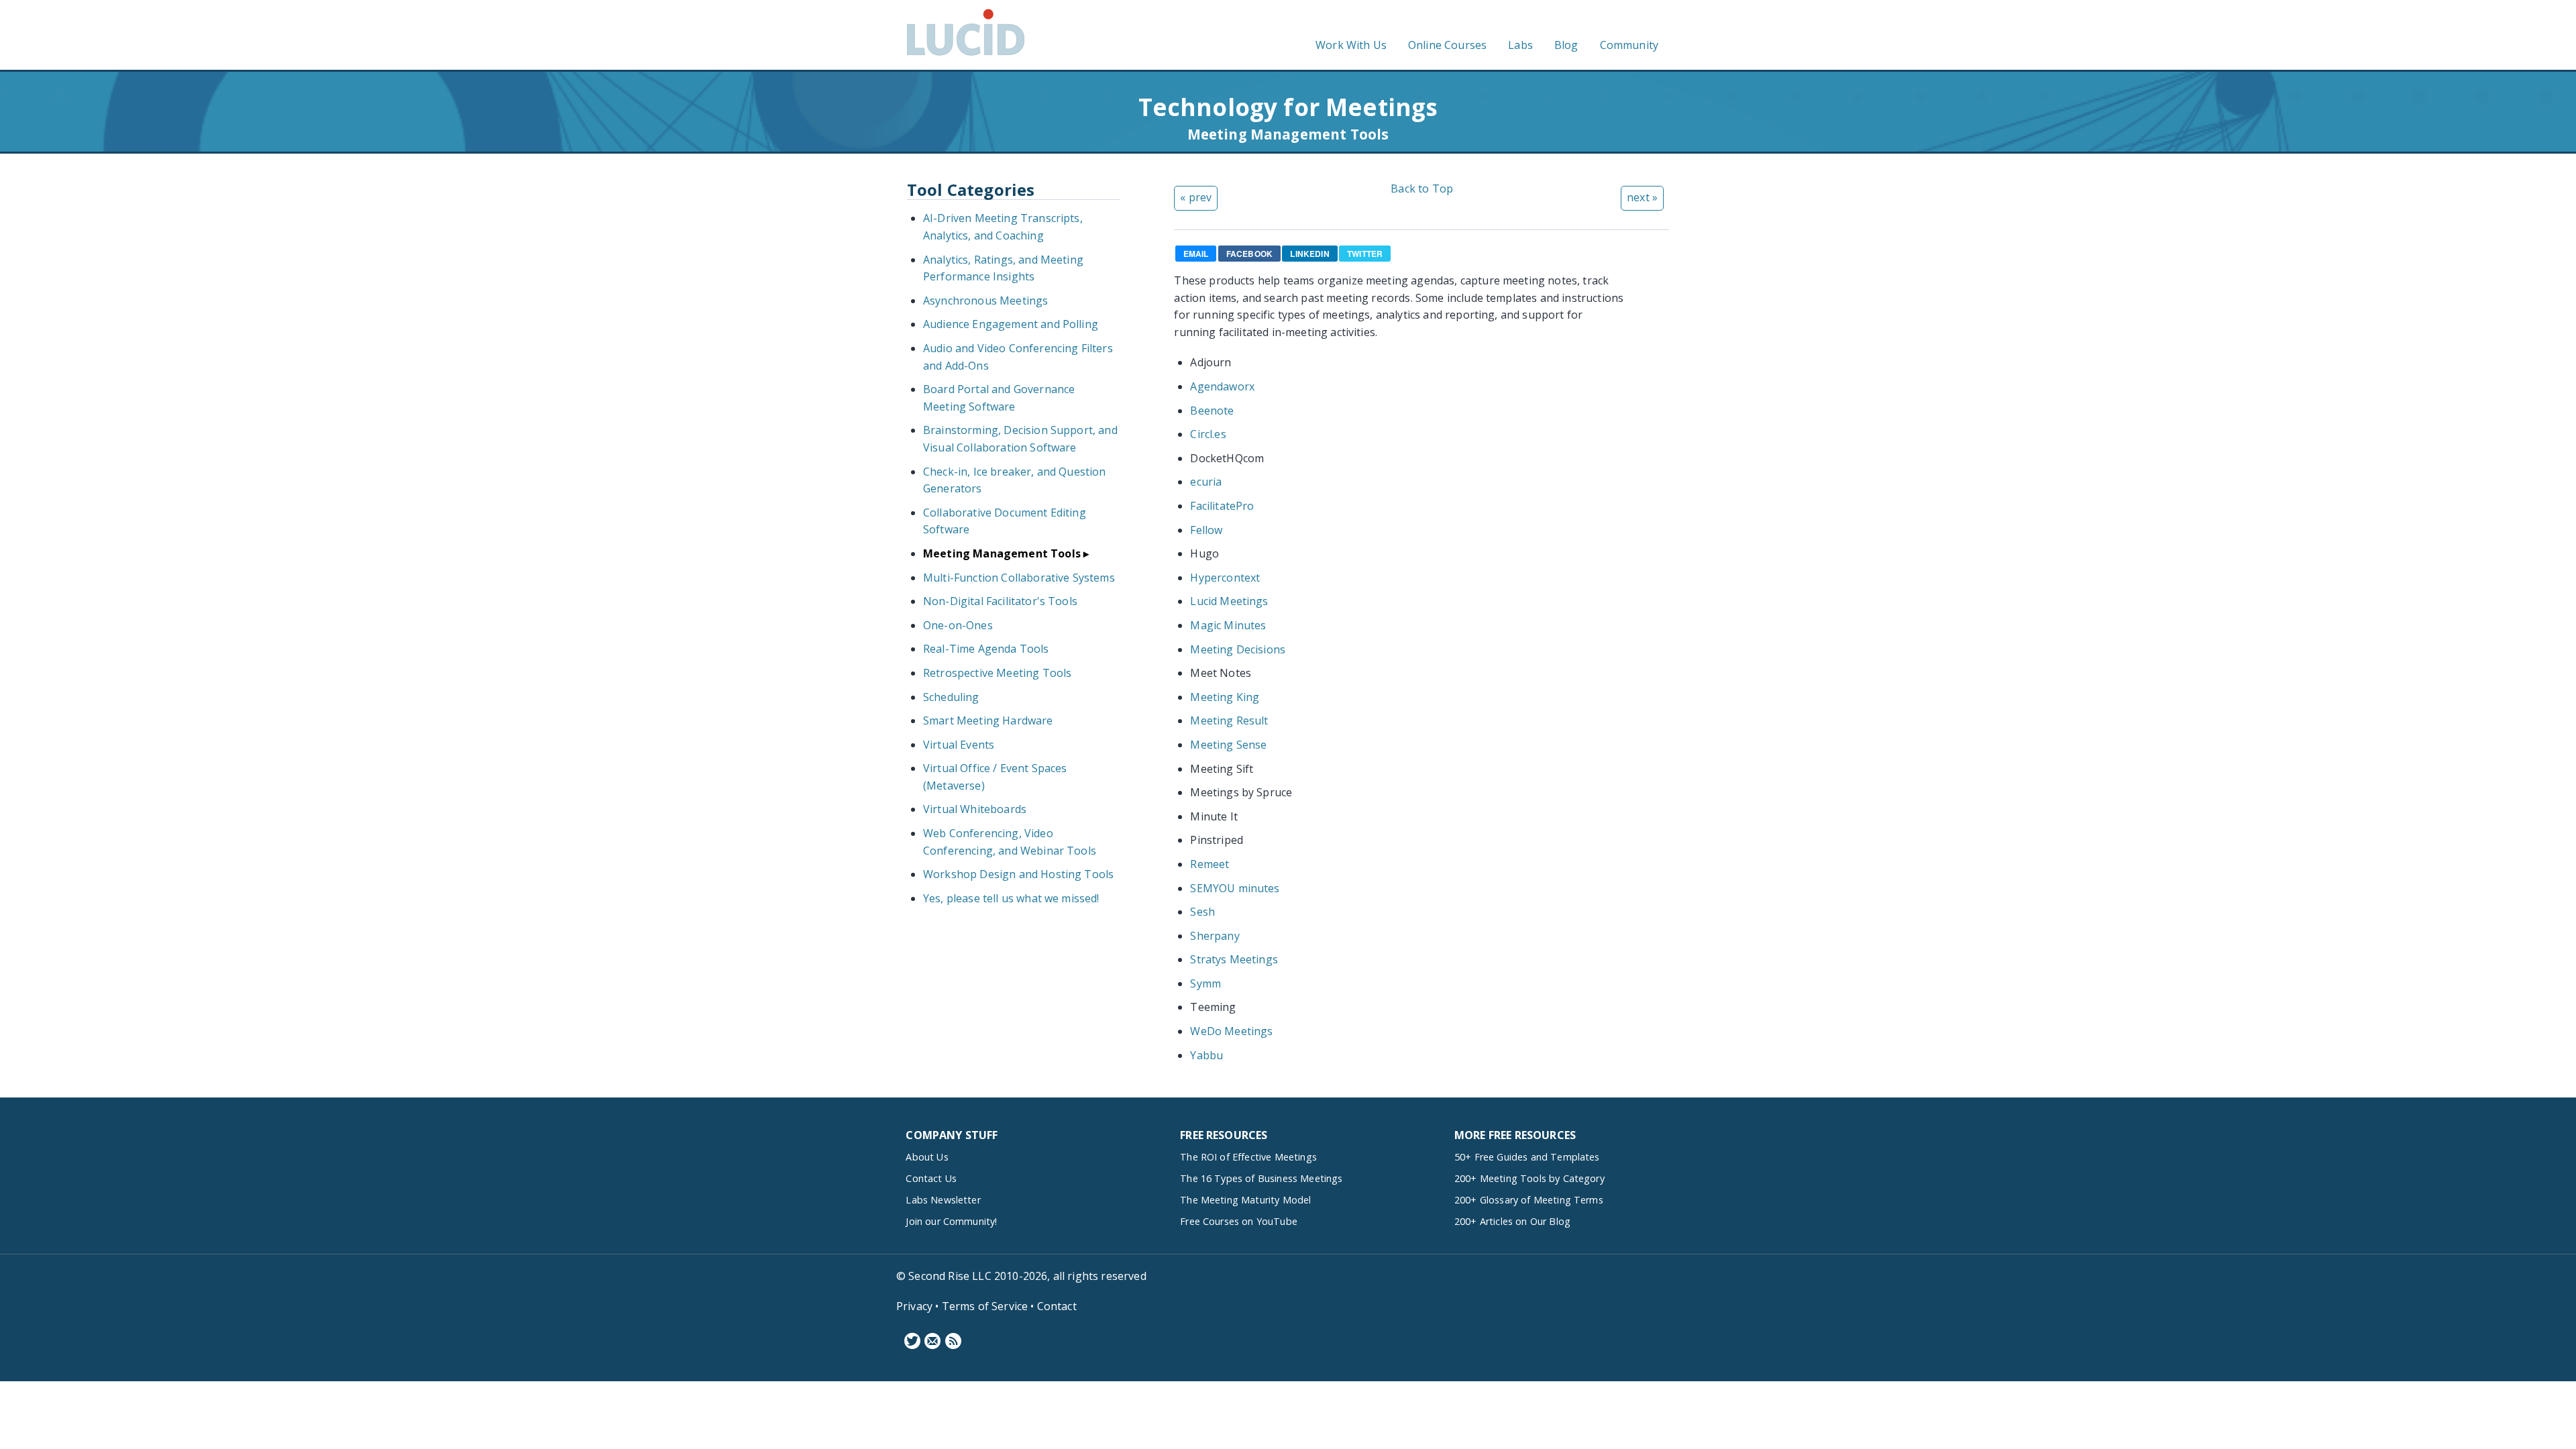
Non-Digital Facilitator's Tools (1000, 601)
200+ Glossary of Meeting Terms (1529, 1200)
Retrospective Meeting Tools (997, 673)
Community (1629, 45)
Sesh (1202, 912)
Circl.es (1208, 434)
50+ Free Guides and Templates (1527, 1157)
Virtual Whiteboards (975, 809)
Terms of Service (985, 1306)
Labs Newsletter (943, 1200)
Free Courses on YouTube (1239, 1221)
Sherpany (1215, 936)
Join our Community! (951, 1221)
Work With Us (1351, 45)
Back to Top (1422, 189)
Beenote (1212, 411)
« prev (1196, 197)
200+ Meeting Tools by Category (1529, 1178)
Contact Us (931, 1178)
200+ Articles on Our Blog (1512, 1221)
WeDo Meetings (1231, 1031)
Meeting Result (1229, 720)
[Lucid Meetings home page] (966, 55)
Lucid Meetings (1229, 601)
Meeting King (1225, 697)
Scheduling (951, 697)
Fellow (1206, 530)
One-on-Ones (958, 625)
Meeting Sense (1228, 745)
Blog (1566, 45)
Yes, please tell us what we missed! (1011, 898)
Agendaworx (1222, 386)
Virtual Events (959, 745)
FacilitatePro (1222, 506)
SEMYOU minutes (1235, 888)
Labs (1520, 45)
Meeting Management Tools (1002, 553)
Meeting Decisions (1238, 649)
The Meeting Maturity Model (1245, 1200)
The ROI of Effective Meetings (1248, 1157)
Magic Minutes (1228, 625)
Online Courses (1447, 45)
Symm (1205, 983)
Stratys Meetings (1234, 959)
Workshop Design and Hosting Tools (1018, 874)
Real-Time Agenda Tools (986, 649)
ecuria (1206, 482)
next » (1642, 197)
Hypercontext (1225, 578)
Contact (1057, 1306)
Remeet (1210, 864)
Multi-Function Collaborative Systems (1019, 578)
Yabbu (1206, 1055)
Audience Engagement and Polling (1011, 324)
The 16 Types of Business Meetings (1261, 1178)
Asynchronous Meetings (985, 301)
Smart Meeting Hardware (988, 720)
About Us (927, 1157)
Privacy (914, 1306)
